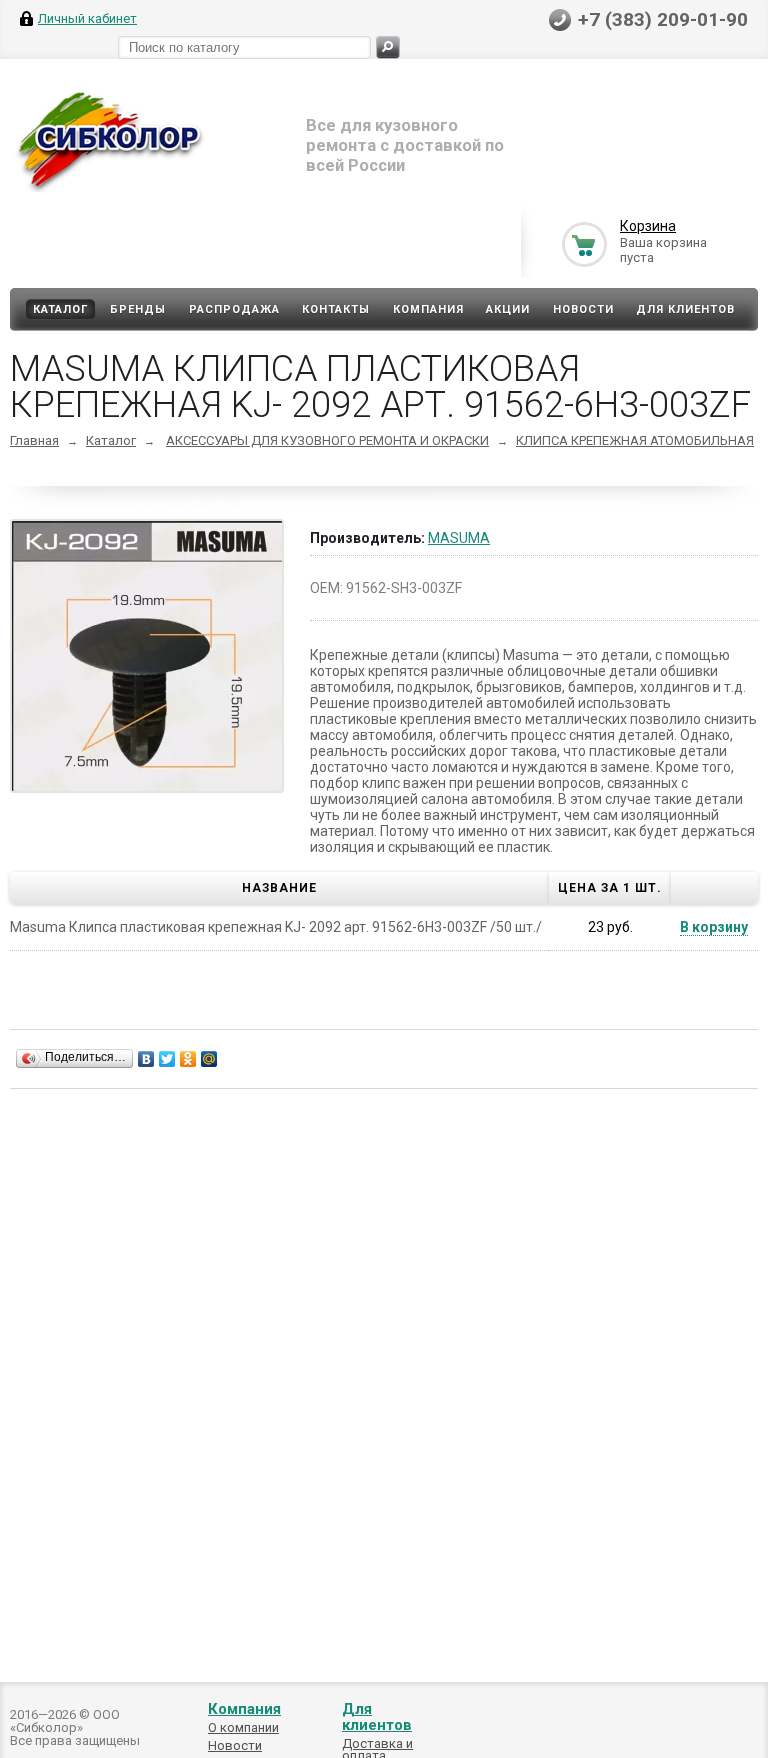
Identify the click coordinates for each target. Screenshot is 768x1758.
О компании (243, 1727)
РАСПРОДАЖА (234, 309)
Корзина (648, 226)
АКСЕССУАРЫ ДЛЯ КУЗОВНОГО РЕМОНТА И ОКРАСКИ (327, 440)
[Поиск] (388, 47)
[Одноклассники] (188, 1059)
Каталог (60, 309)
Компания (428, 309)
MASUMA (459, 538)
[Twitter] (167, 1059)
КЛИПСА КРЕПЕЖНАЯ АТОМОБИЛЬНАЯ (635, 440)
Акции (508, 309)
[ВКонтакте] (146, 1059)
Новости (583, 309)
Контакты (336, 309)
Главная (34, 440)
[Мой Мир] (209, 1059)
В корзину (714, 927)
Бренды (138, 309)
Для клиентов (685, 309)
